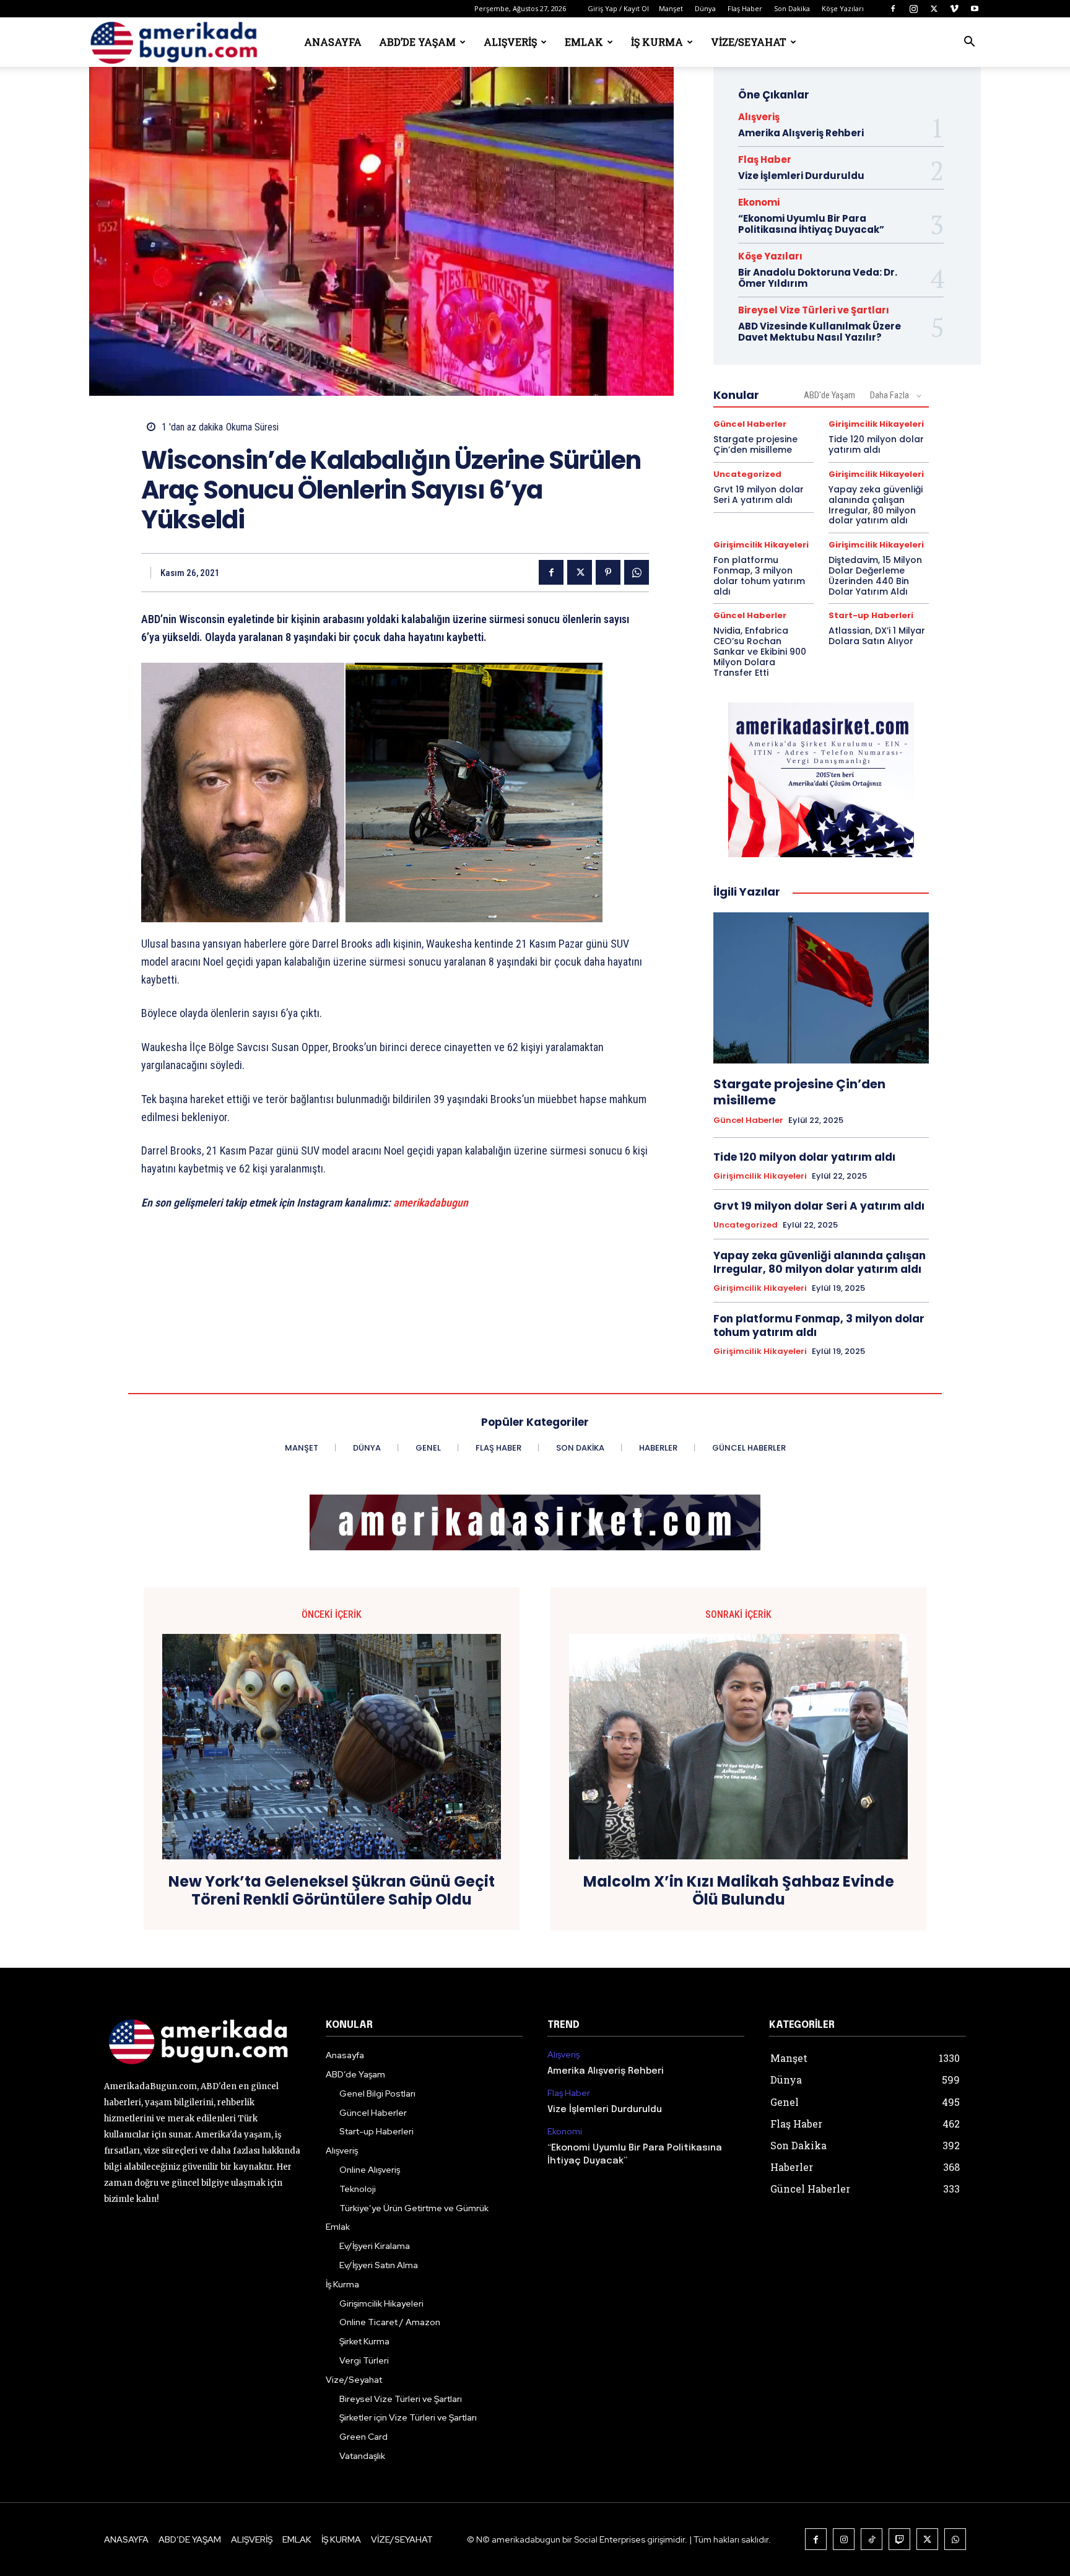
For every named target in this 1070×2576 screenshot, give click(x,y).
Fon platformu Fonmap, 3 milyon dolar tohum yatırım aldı (759, 575)
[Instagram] (913, 9)
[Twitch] (899, 2539)
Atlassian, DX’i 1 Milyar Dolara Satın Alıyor (877, 636)
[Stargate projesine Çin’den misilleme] (821, 988)
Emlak (584, 42)
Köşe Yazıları (843, 8)
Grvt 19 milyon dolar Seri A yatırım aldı (759, 495)
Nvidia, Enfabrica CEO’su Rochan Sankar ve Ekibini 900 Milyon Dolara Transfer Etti (760, 651)
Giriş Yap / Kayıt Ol (618, 8)
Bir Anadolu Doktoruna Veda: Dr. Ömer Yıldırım (818, 278)
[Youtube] (975, 9)
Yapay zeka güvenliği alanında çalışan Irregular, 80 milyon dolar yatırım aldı (876, 505)
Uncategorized (747, 474)
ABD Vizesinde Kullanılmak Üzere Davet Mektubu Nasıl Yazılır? (820, 332)
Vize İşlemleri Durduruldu (801, 176)
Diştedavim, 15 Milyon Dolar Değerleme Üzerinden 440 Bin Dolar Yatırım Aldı (875, 575)
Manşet (671, 8)
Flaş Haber (745, 8)
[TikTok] (872, 2539)
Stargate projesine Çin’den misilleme (755, 444)
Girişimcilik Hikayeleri (876, 424)
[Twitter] (934, 9)
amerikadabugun (431, 1203)
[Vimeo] (954, 9)
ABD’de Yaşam (417, 42)
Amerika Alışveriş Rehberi (801, 133)
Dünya (705, 8)
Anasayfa (333, 42)
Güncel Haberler (750, 424)
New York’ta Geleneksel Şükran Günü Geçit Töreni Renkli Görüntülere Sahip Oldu (332, 1891)
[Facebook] (893, 9)
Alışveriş (510, 42)
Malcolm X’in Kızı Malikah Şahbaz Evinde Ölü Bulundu (739, 1891)
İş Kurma (657, 42)
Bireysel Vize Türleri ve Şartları (814, 310)
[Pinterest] (608, 572)
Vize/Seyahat (749, 42)
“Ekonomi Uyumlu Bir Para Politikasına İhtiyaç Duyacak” (811, 224)
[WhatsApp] (637, 572)
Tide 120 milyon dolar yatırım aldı (876, 444)
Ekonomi (759, 202)
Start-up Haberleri (871, 615)
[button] (969, 43)
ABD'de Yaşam (829, 395)
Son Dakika (792, 8)
